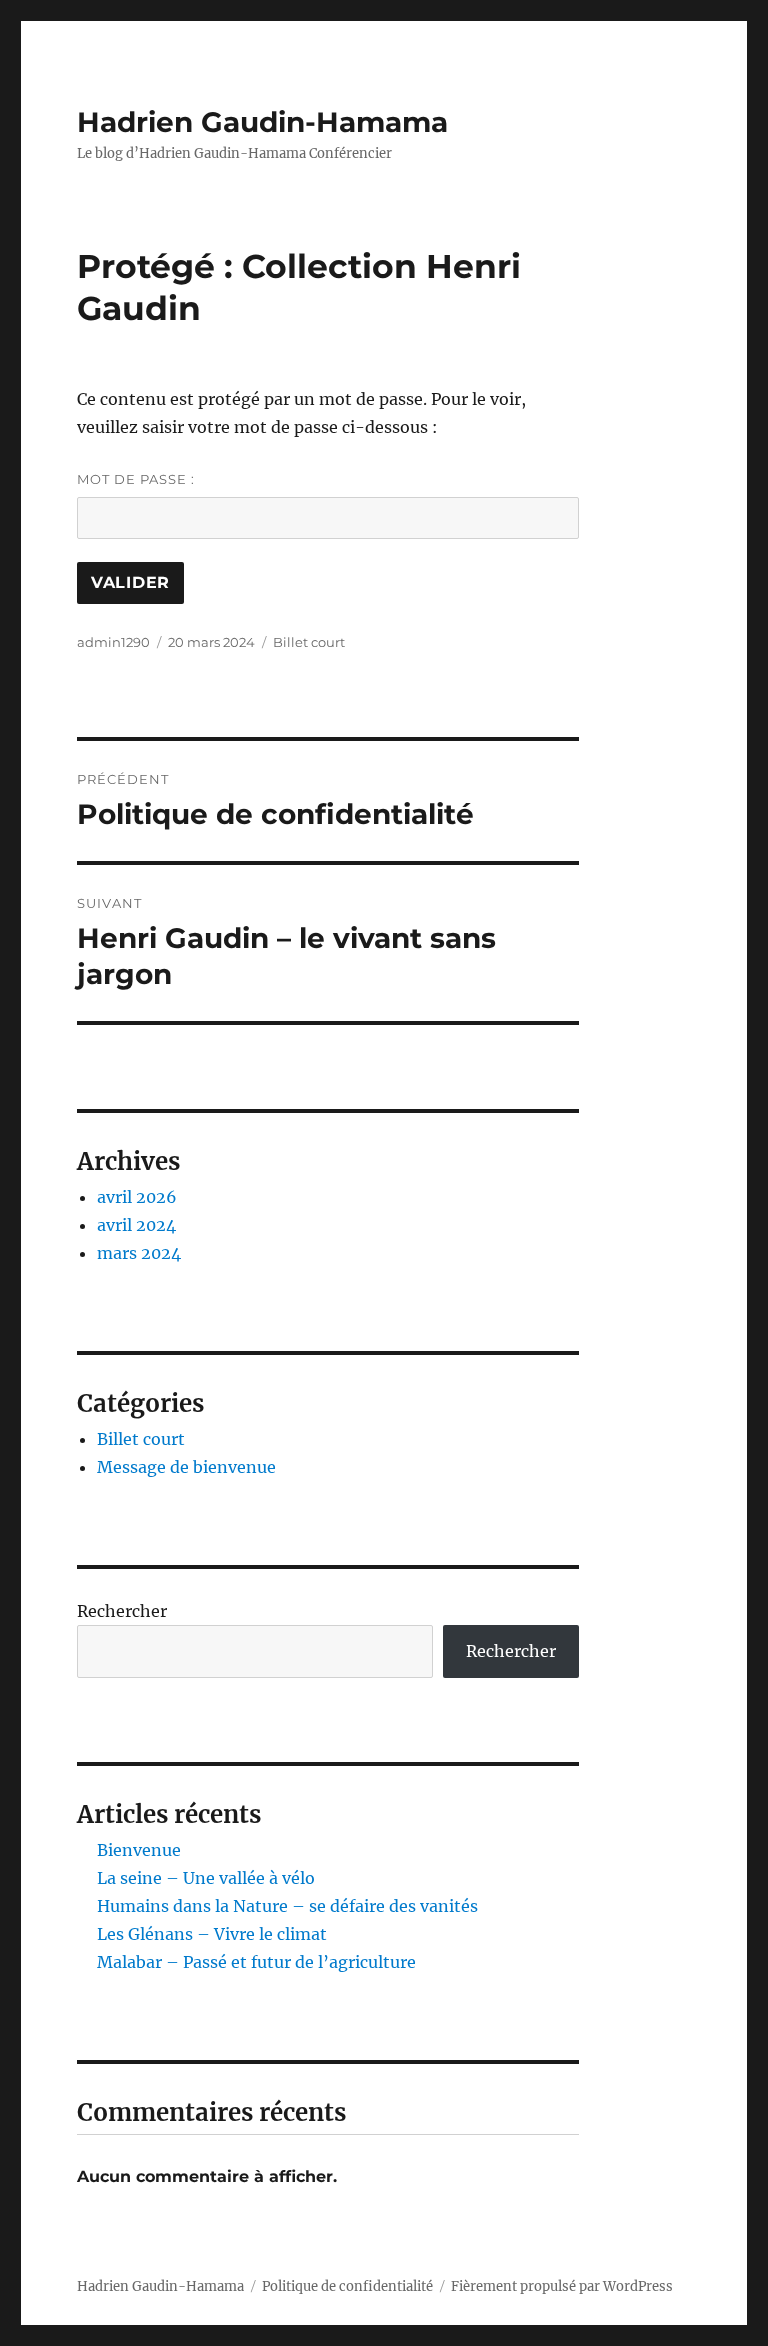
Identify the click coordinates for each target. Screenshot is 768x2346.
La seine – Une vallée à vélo (206, 1878)
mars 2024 (139, 1253)
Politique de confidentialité (347, 2286)
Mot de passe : (136, 479)
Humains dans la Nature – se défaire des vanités (287, 1906)
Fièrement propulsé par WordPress (562, 2286)
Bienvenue (139, 1850)
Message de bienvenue (186, 1467)
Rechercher (122, 1611)
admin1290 (113, 642)
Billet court (309, 642)
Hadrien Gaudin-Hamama (262, 122)
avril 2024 (136, 1225)
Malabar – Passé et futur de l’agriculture (256, 1962)
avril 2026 (137, 1197)
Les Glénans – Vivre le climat (212, 1934)
